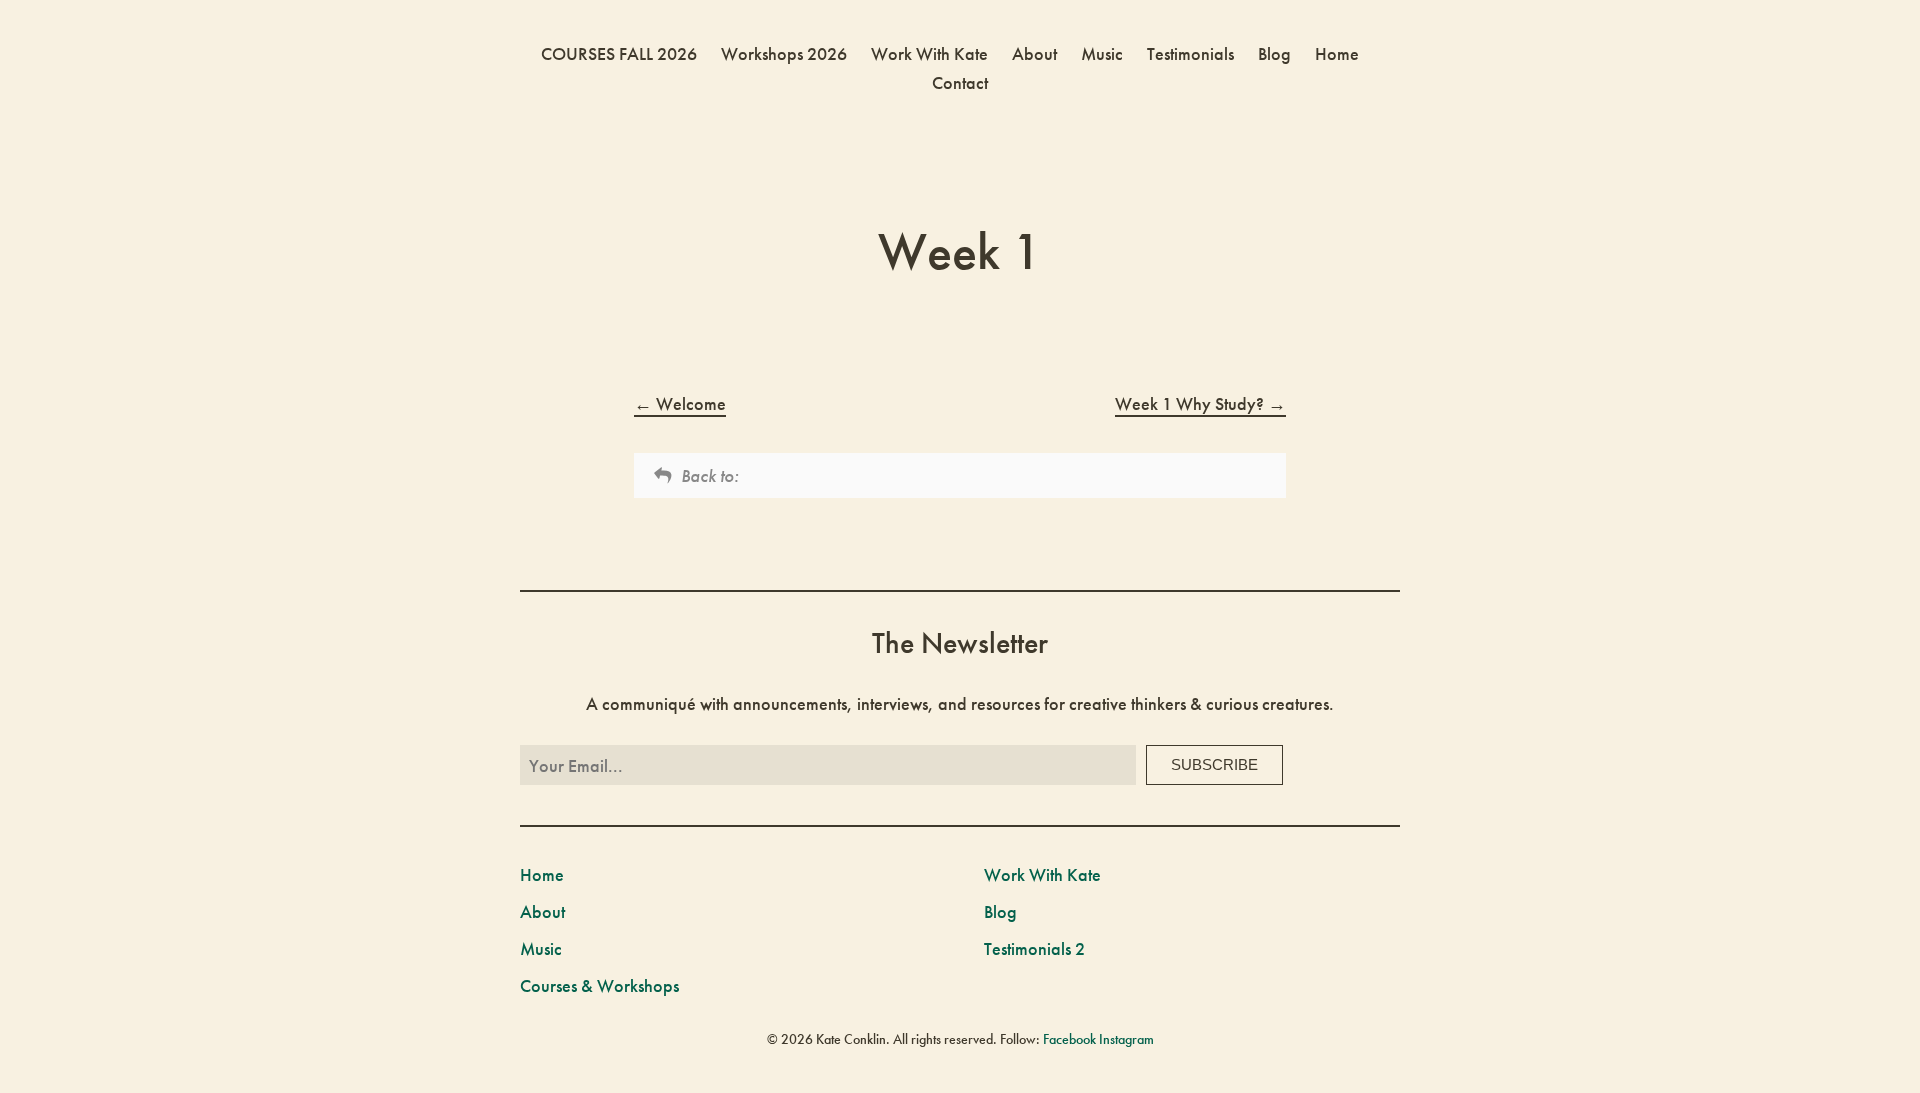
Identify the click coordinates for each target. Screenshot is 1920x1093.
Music (1102, 53)
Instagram (1126, 1039)
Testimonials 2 (1034, 948)
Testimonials (1190, 53)
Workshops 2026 (784, 53)
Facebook (1069, 1039)
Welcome (689, 403)
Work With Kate (929, 53)
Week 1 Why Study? (1191, 403)
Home (1337, 53)
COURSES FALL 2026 (619, 53)
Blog (1274, 53)
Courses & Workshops (599, 985)
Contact (960, 82)
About (1034, 53)
